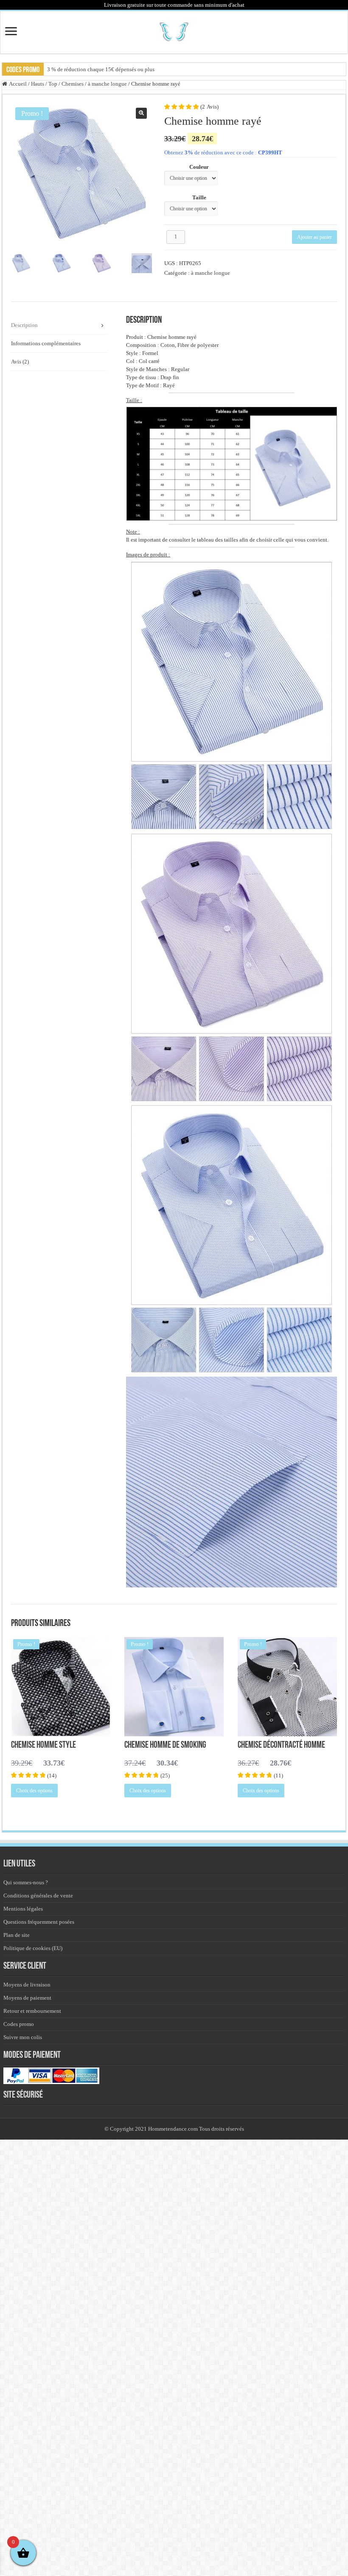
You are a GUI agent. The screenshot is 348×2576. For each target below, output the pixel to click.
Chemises (73, 84)
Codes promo (19, 2024)
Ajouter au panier (314, 237)
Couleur (199, 167)
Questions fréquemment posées (39, 1922)
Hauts (38, 84)
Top (53, 84)
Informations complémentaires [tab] (46, 343)
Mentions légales (23, 1909)
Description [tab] (24, 325)
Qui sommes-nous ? (26, 1882)
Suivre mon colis (23, 2037)
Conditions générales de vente (38, 1896)
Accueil (18, 84)
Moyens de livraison (27, 1985)
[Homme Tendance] (174, 31)
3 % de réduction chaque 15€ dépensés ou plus (101, 69)
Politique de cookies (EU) (33, 1948)
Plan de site (17, 1935)
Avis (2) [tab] (20, 362)
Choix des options (34, 1791)
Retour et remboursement (32, 2011)
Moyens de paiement (27, 1998)
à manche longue (107, 84)
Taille (199, 197)
